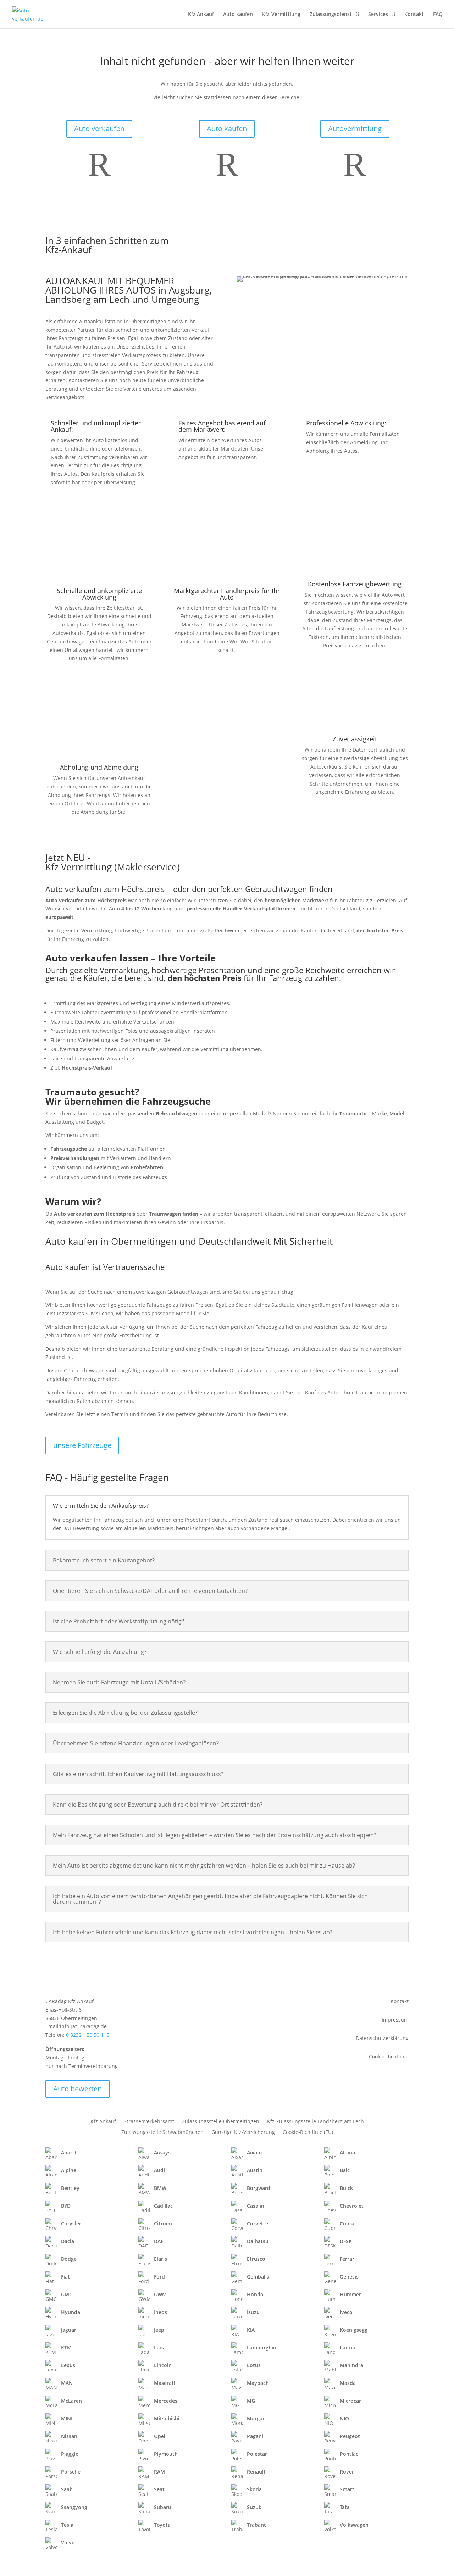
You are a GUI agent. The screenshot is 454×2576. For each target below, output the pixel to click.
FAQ (438, 15)
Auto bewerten (77, 2089)
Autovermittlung (355, 129)
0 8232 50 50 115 (88, 2035)
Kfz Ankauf (201, 15)
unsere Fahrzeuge (82, 1445)
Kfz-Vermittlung (281, 15)
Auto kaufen (238, 15)
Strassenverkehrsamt (149, 2122)
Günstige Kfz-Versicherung (243, 2132)
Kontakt (414, 15)
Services (378, 15)
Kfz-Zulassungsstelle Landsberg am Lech (315, 2122)
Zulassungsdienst (331, 15)
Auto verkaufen (99, 129)
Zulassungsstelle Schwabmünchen (162, 2132)
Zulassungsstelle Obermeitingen (221, 2122)
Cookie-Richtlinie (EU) (308, 2132)
